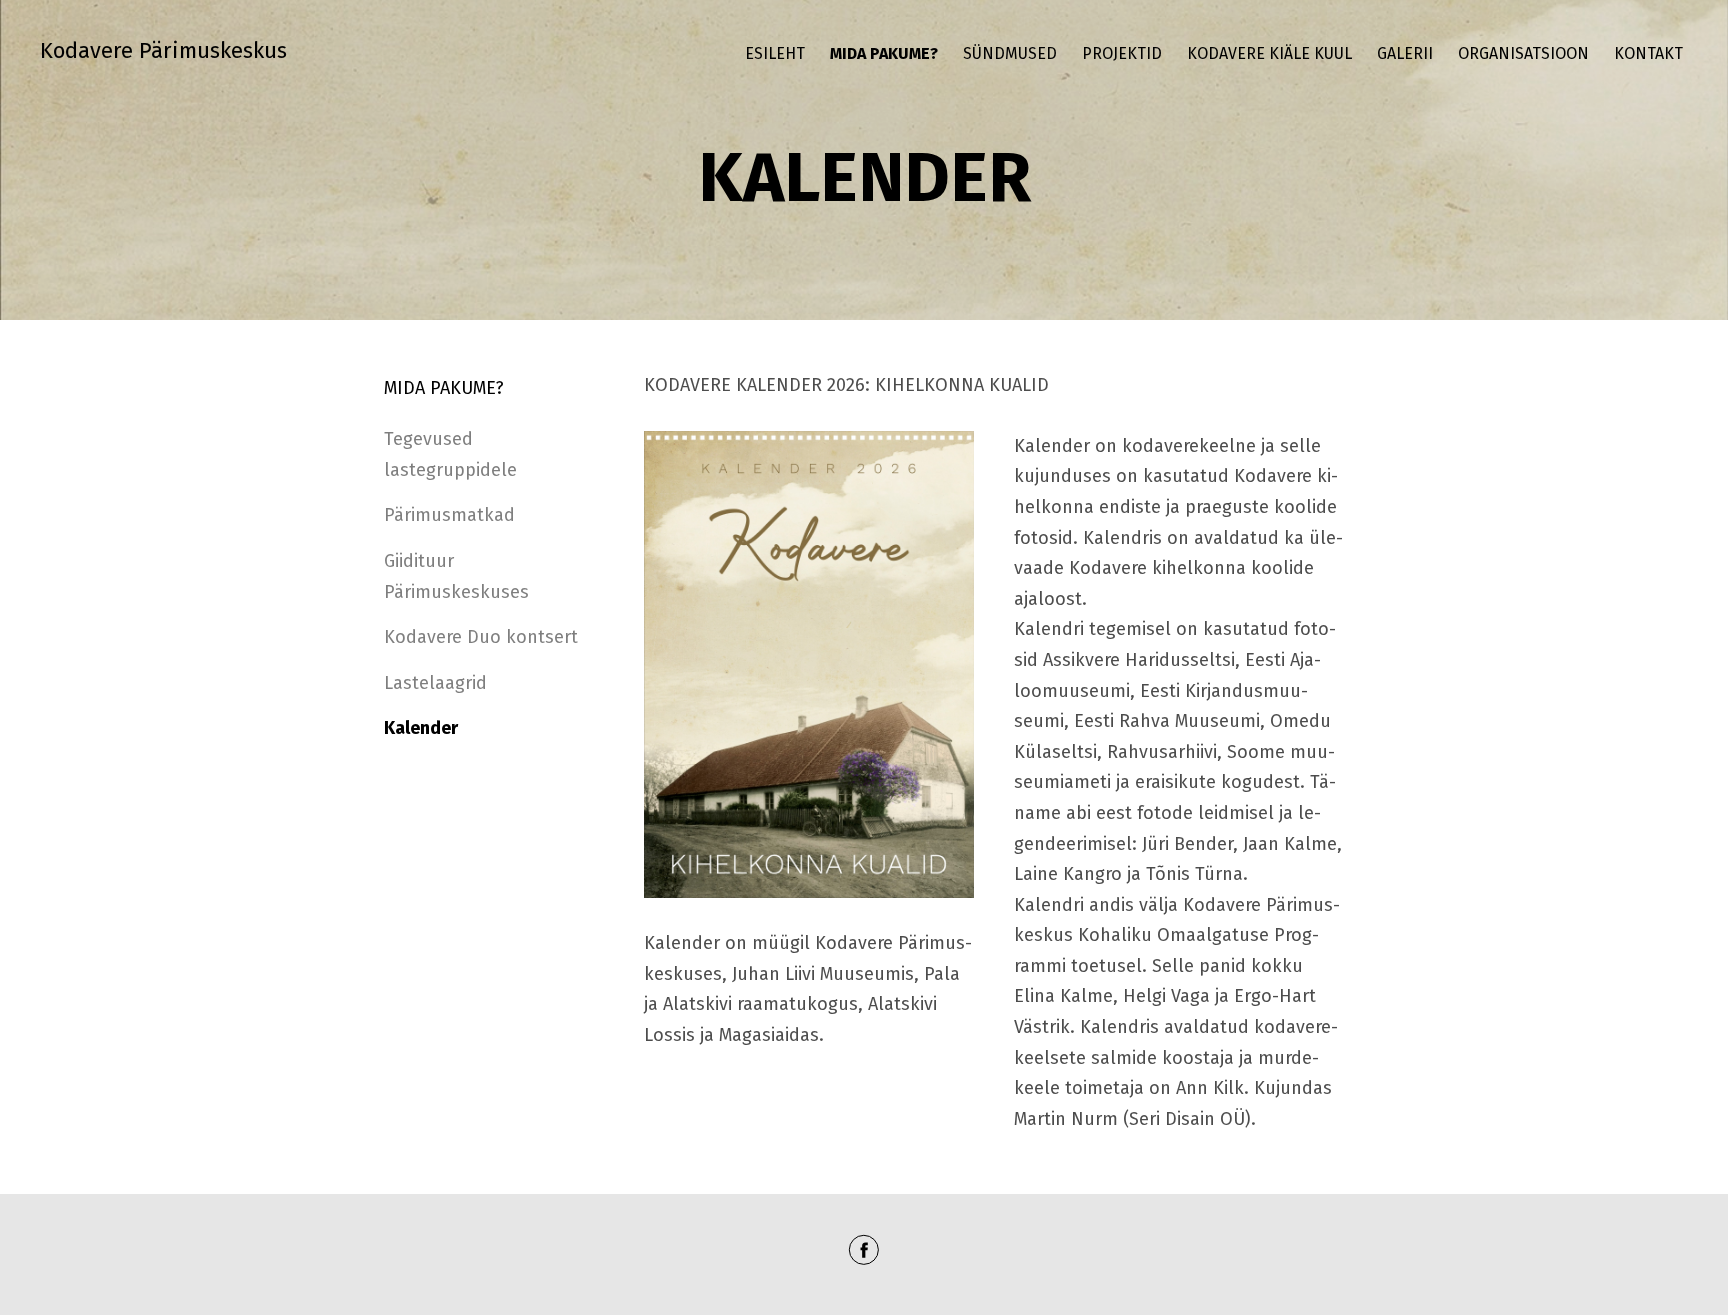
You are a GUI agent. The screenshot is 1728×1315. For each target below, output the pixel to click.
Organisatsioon (1523, 53)
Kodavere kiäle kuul (1269, 53)
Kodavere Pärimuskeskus (163, 50)
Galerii (1405, 53)
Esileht (775, 53)
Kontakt (1648, 53)
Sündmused (1010, 53)
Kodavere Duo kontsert (481, 637)
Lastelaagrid (435, 683)
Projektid (1122, 53)
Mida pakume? (884, 53)
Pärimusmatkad (449, 515)
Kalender (421, 728)
